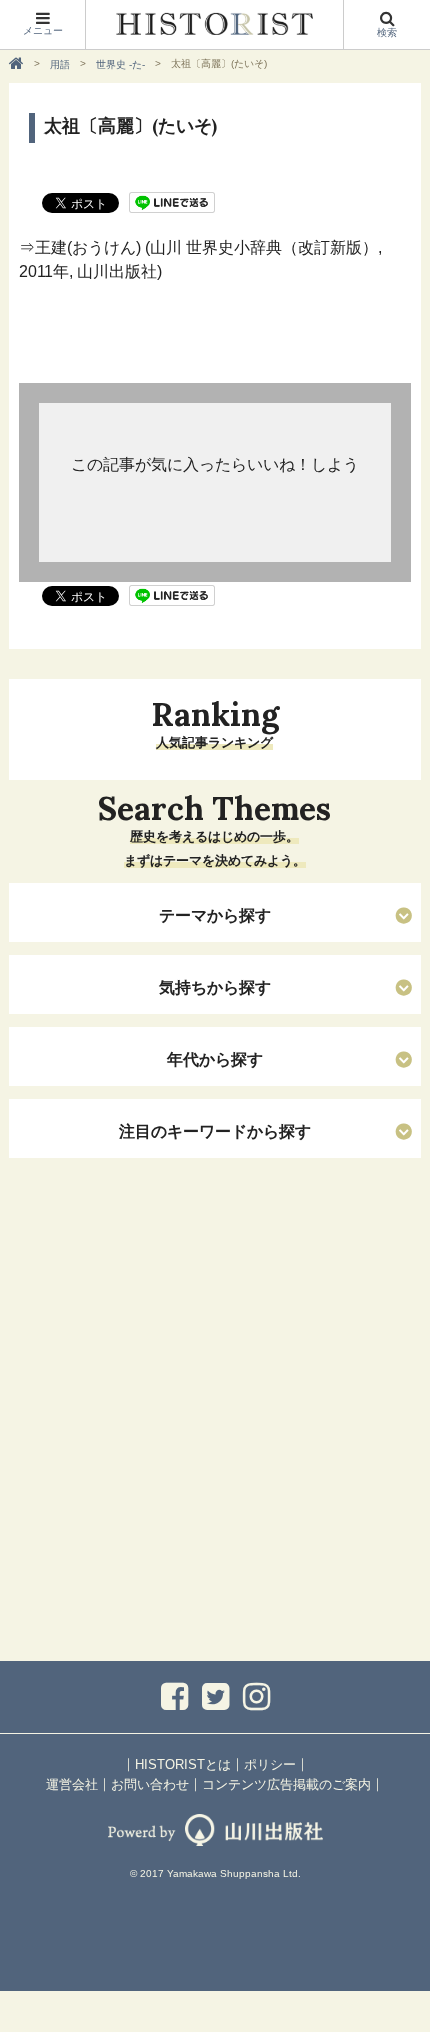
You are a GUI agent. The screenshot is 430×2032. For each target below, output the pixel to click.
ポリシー (270, 1764)
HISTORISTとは (183, 1764)
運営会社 (72, 1784)
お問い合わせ (150, 1784)
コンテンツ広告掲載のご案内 (286, 1784)
